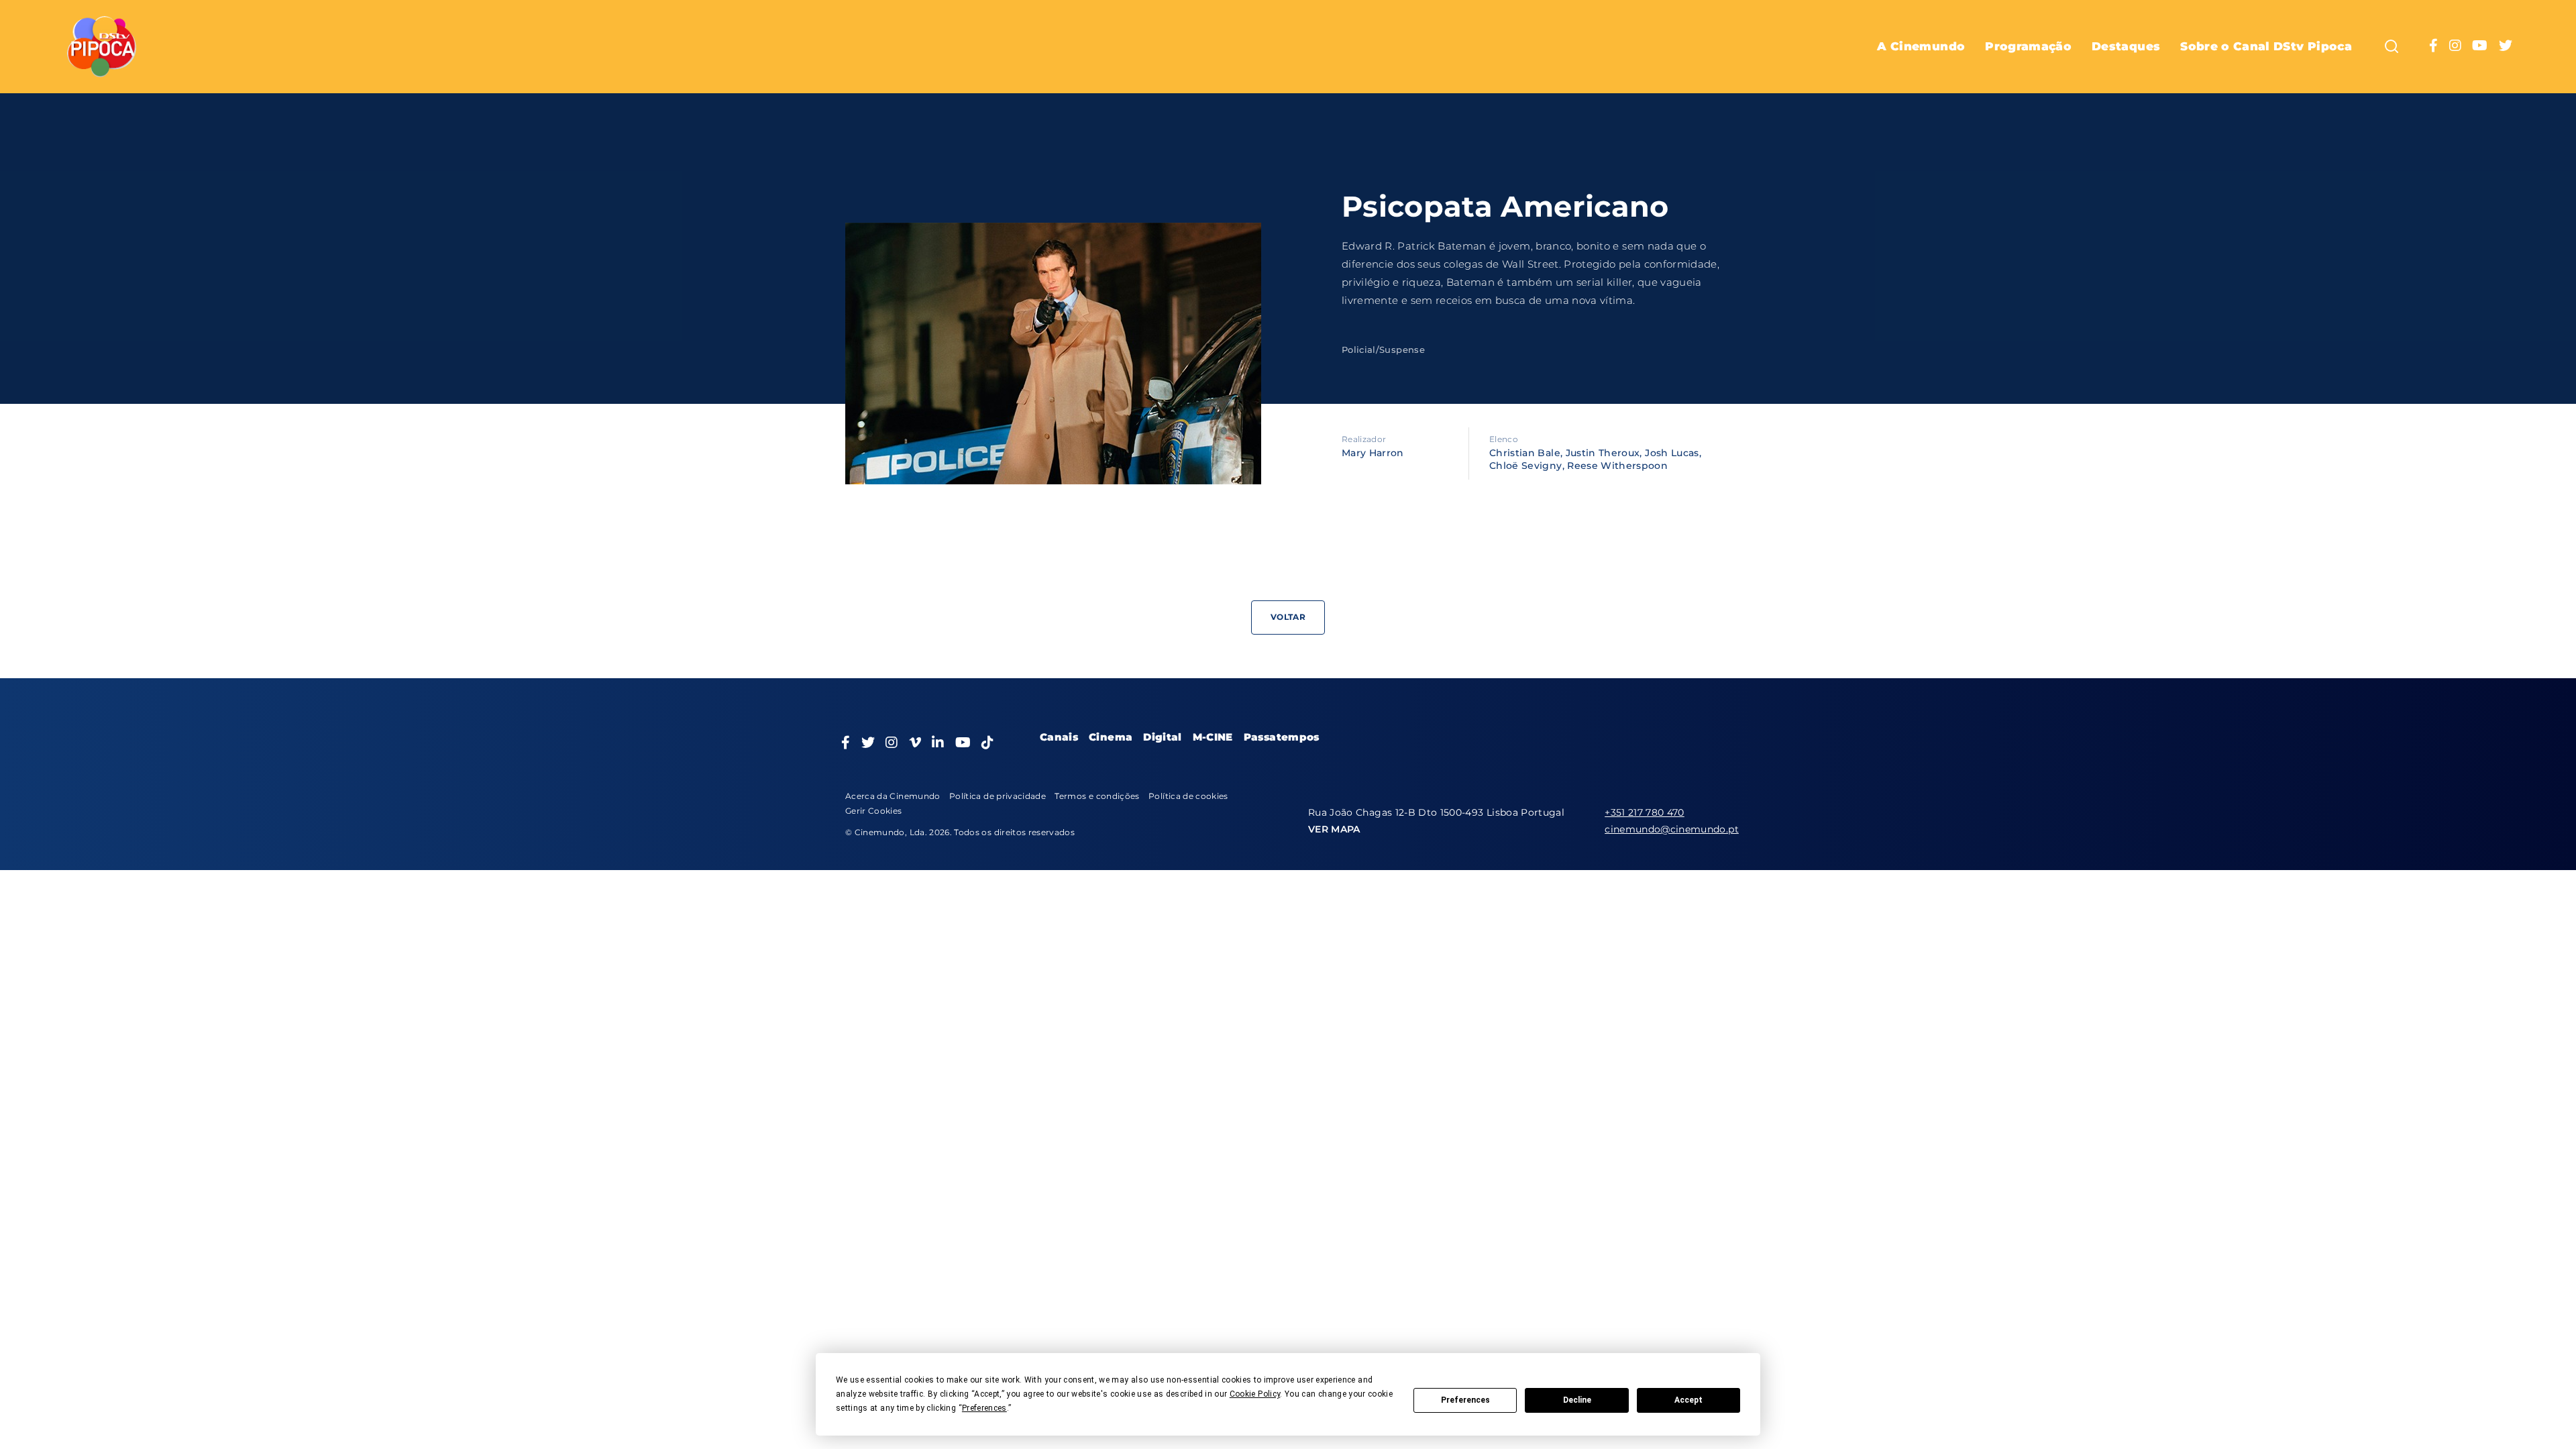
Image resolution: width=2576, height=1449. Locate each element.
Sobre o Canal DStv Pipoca (2266, 46)
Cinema (1111, 737)
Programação (2028, 46)
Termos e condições (1097, 796)
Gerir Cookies (874, 811)
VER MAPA (1334, 829)
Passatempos (1282, 737)
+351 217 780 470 (1645, 812)
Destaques (2126, 46)
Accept (1688, 1400)
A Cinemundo (1921, 46)
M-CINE (1213, 737)
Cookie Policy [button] (1255, 1394)
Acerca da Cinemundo (893, 796)
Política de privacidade (998, 796)
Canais (1059, 737)
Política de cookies (1188, 796)
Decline (1577, 1400)
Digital (1162, 737)
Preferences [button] (984, 1408)
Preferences (1465, 1400)
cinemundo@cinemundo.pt (1672, 829)
